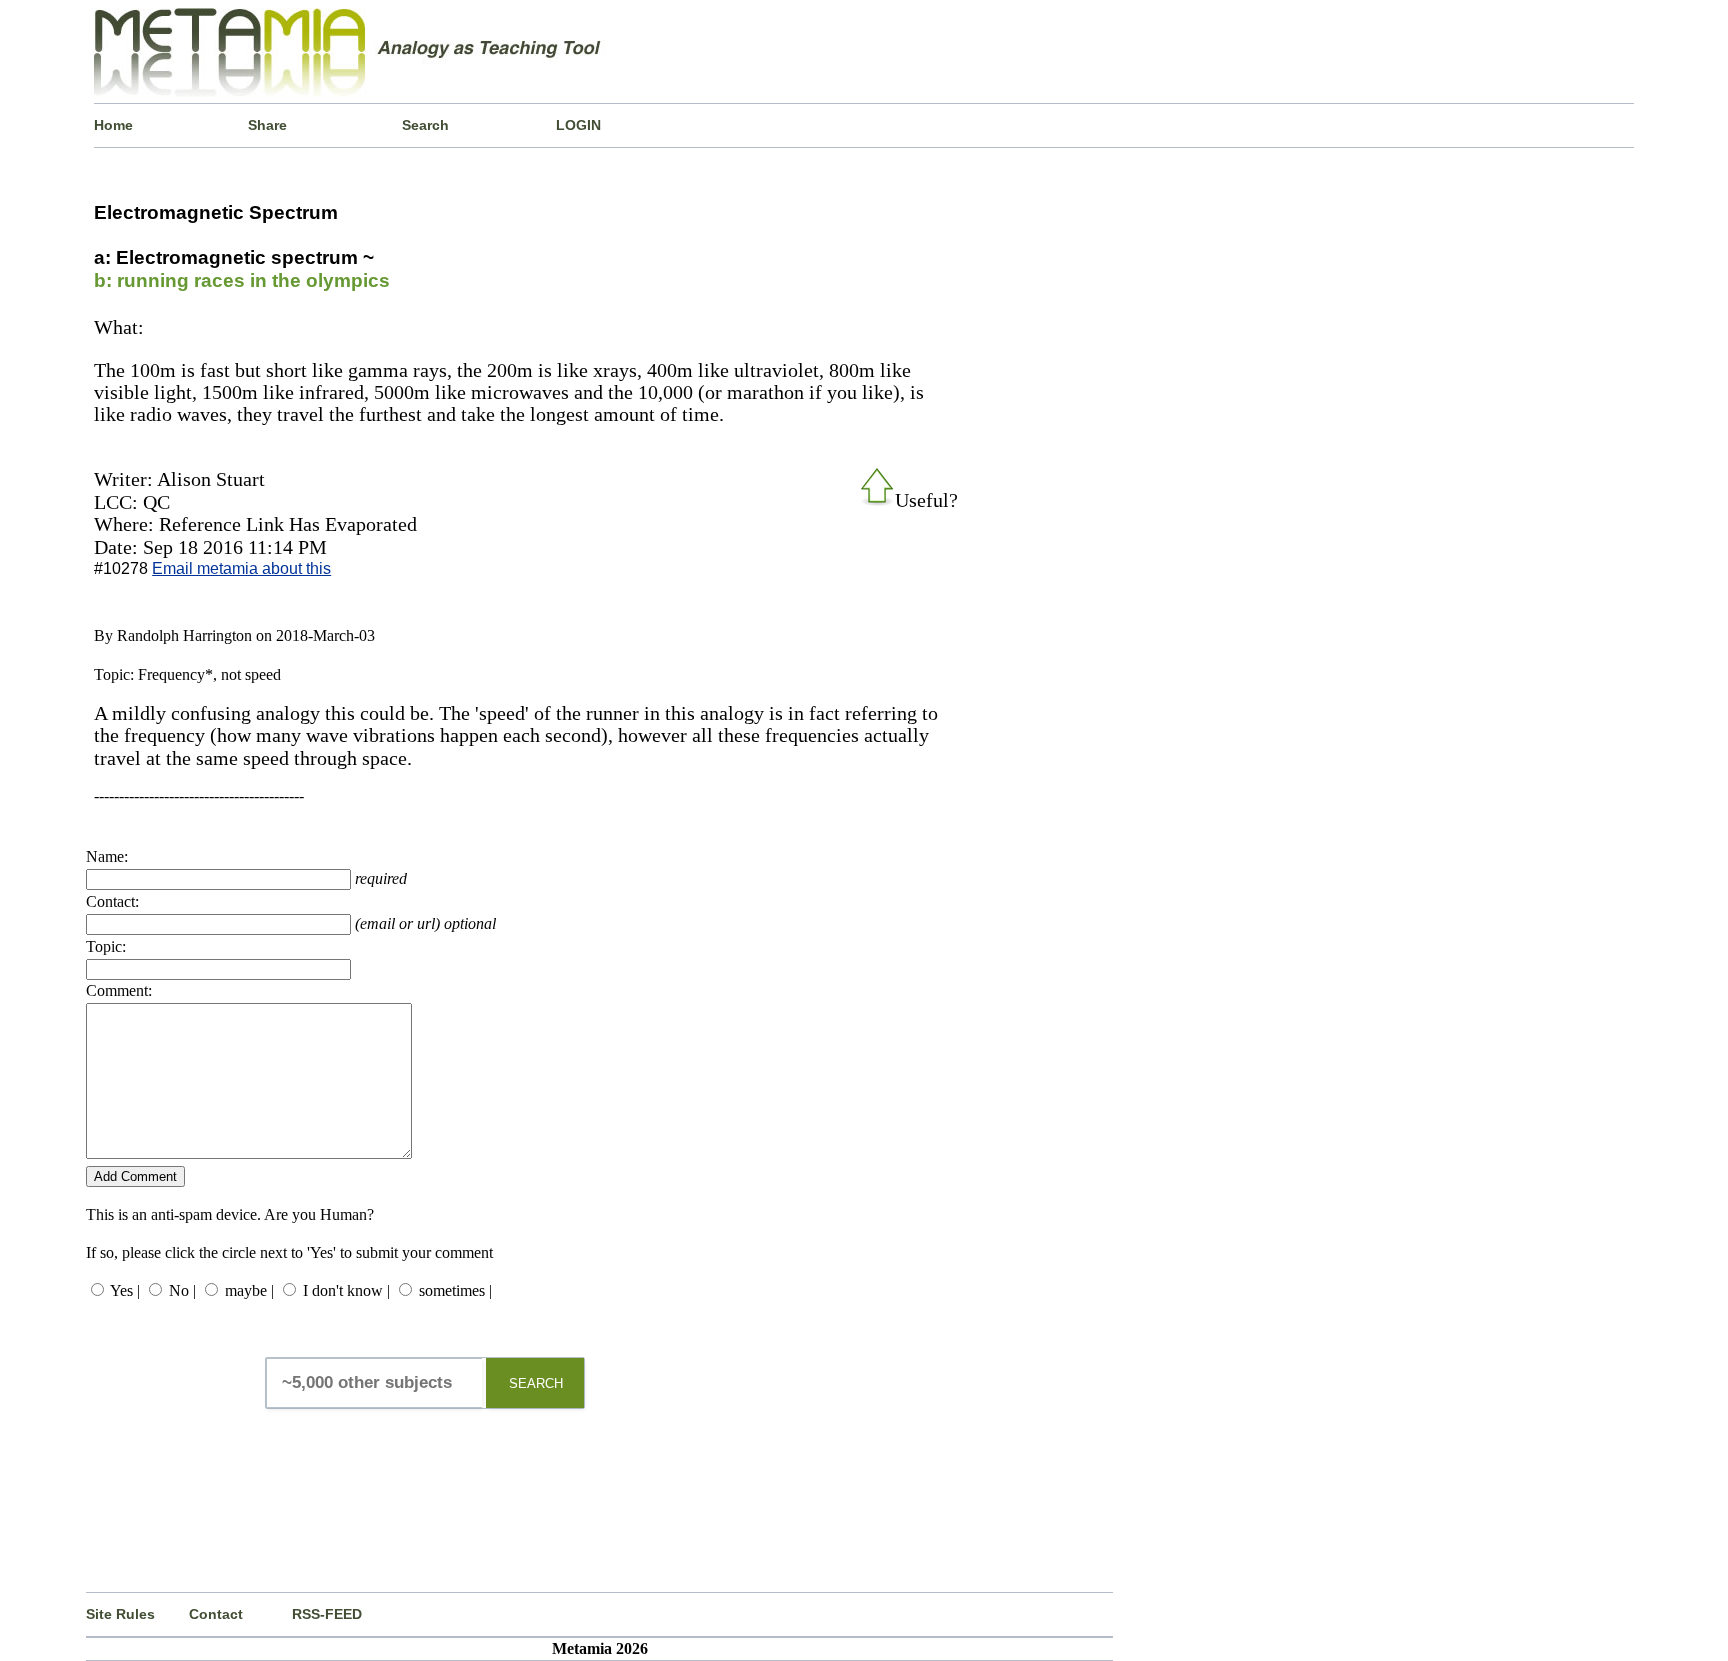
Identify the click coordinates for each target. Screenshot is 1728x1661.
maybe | (249, 1290)
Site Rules (120, 1614)
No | (182, 1290)
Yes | (125, 1290)
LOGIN (578, 125)
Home (113, 125)
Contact (216, 1614)
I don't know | (346, 1290)
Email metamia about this (241, 568)
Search (425, 125)
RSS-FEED (327, 1614)
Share (267, 125)
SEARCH (536, 1383)
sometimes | (455, 1290)
